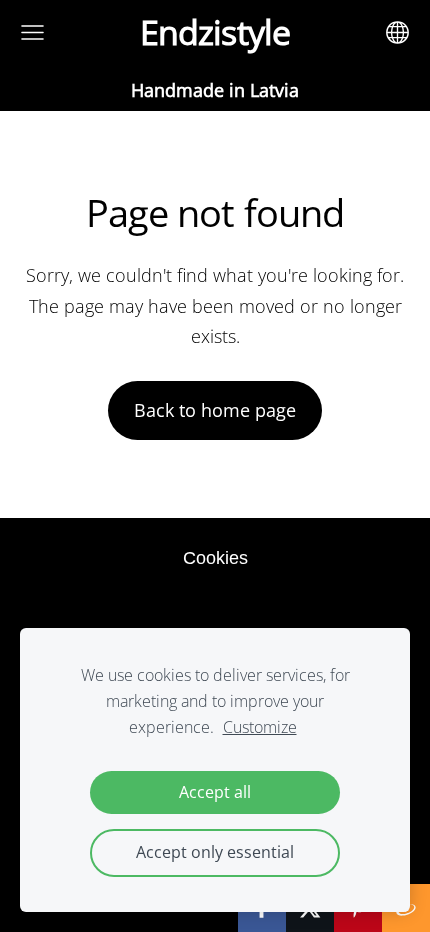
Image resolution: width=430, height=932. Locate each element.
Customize (260, 727)
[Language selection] (397, 32)
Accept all (215, 792)
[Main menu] (32, 32)
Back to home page (215, 410)
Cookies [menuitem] (215, 558)
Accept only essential (215, 852)
